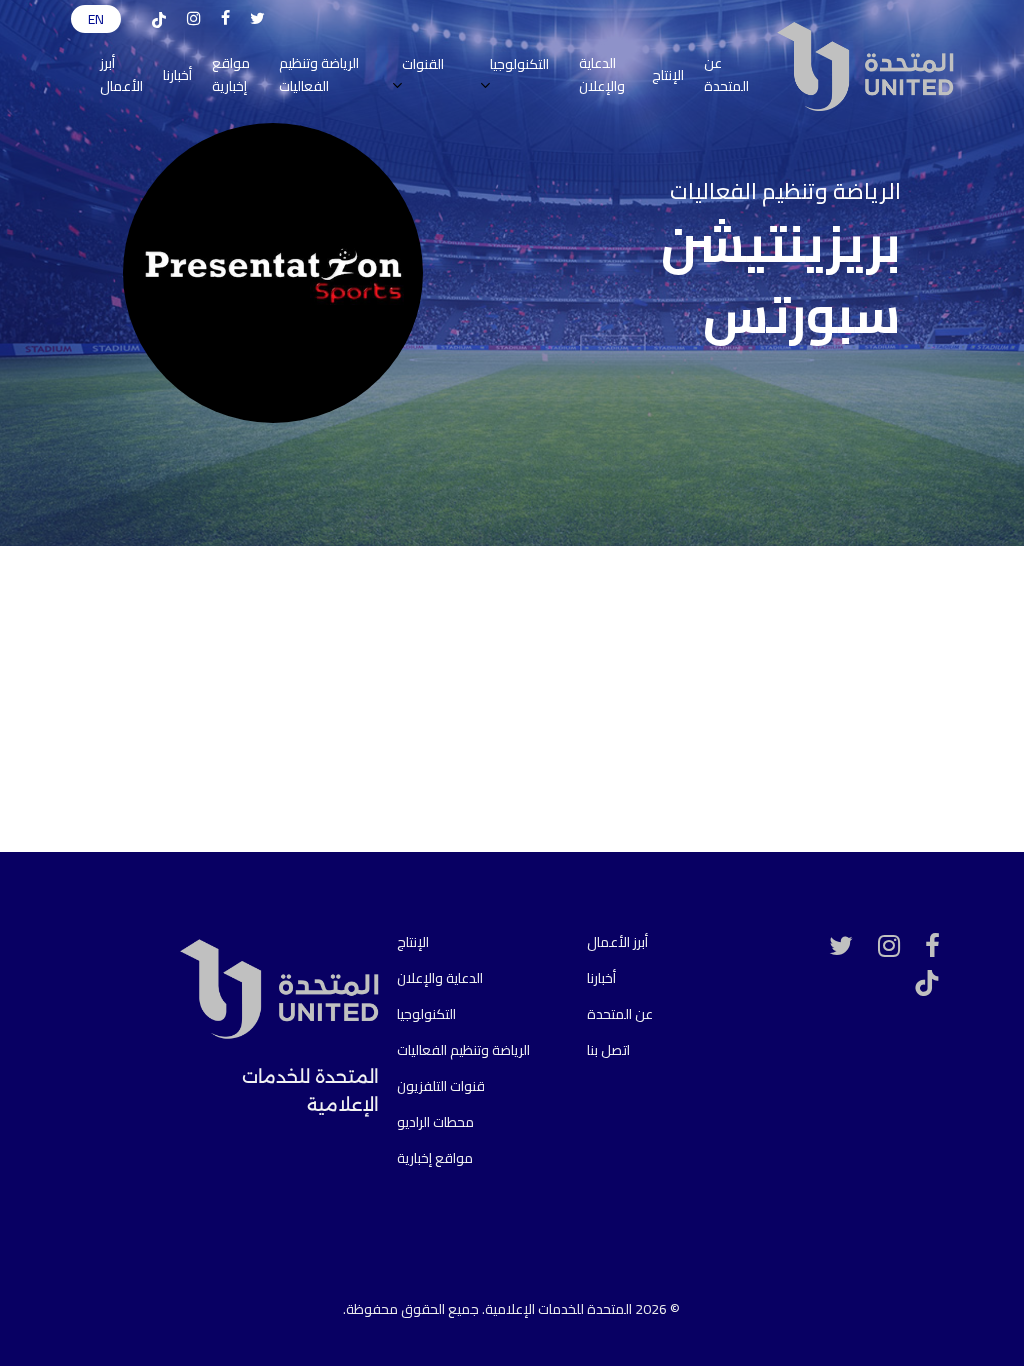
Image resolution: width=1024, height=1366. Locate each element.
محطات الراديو (435, 1122)
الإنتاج (413, 942)
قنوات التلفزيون (441, 1086)
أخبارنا (601, 978)
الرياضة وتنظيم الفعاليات (463, 1050)
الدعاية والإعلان (440, 978)
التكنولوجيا (426, 1014)
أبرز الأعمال (617, 942)
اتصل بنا (608, 1050)
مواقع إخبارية (435, 1158)
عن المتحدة (620, 1014)
